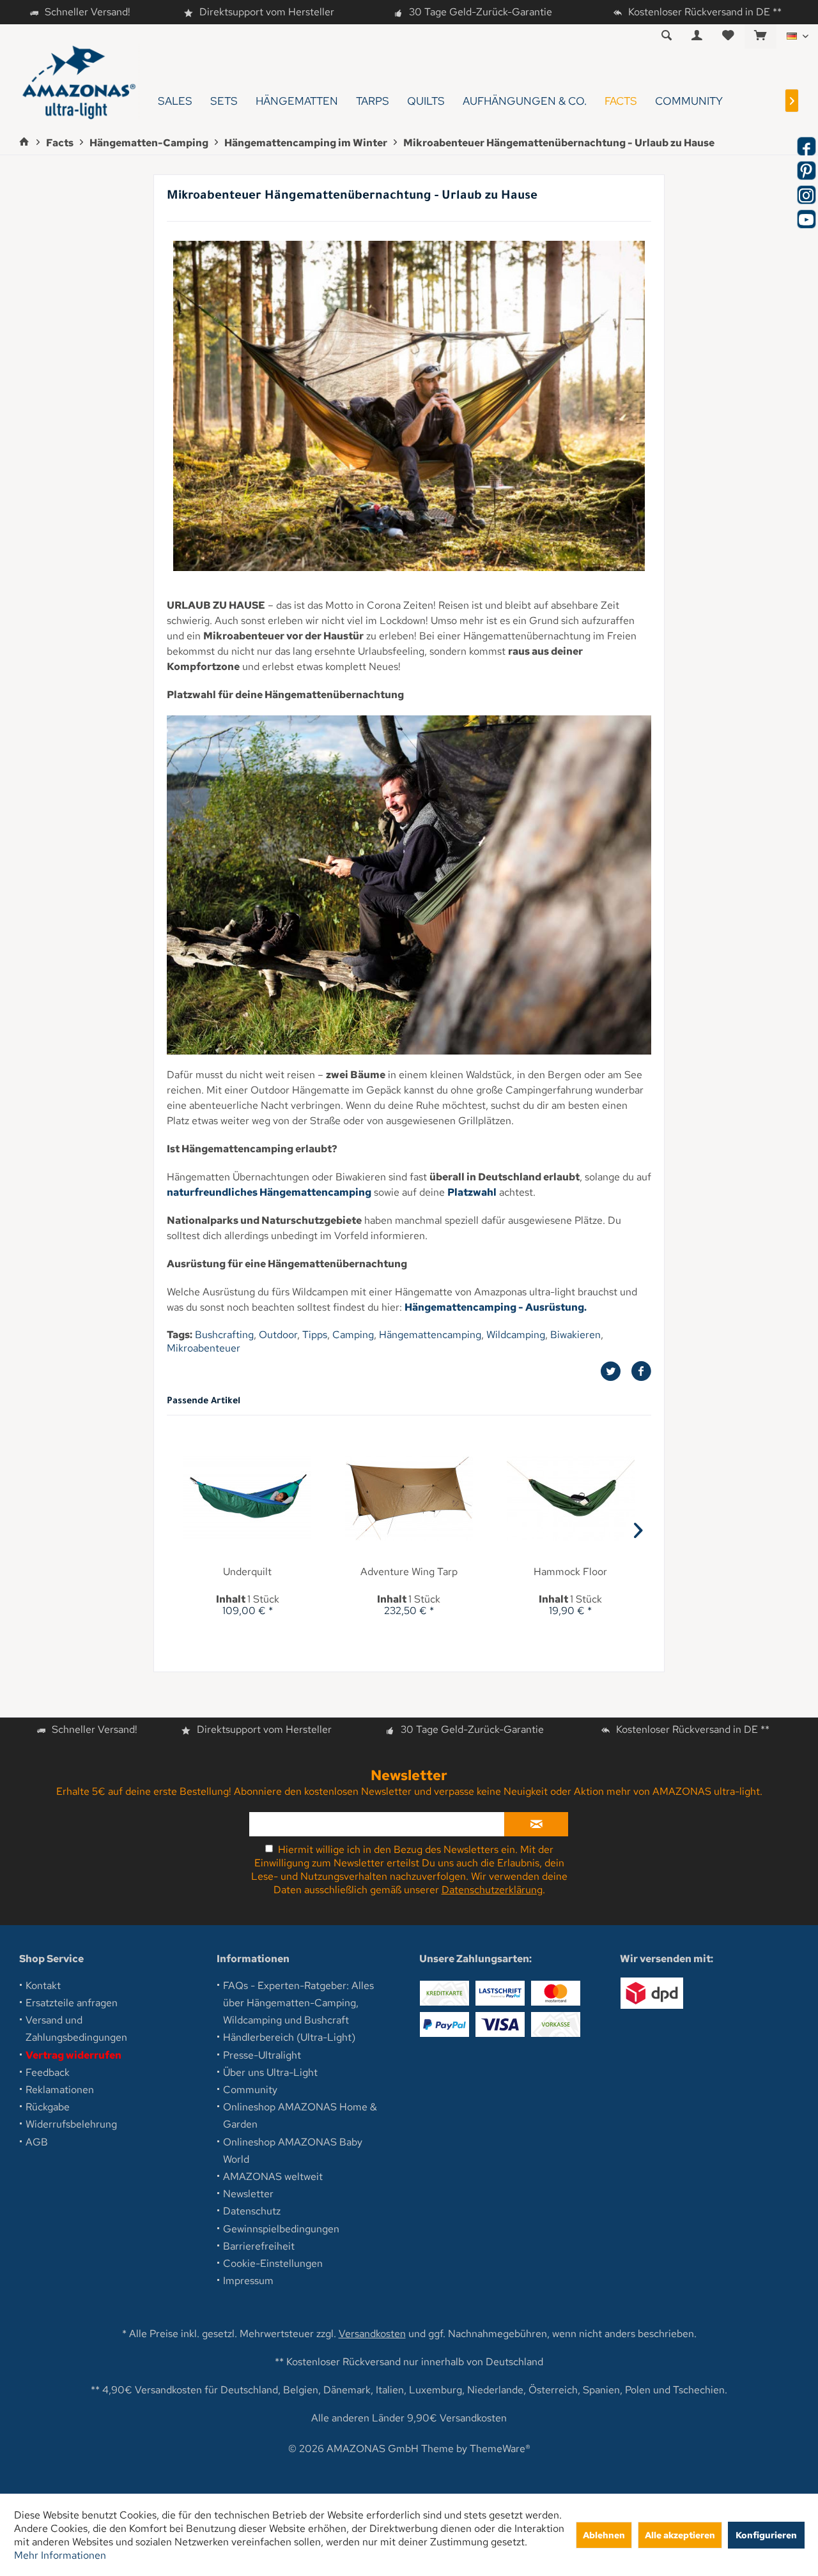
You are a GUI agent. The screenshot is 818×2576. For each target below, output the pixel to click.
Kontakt (43, 1985)
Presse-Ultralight (262, 2055)
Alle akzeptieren (680, 2535)
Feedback (48, 2072)
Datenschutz (252, 2211)
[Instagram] (806, 195)
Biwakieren (575, 1335)
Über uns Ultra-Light (270, 2072)
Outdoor (278, 1335)
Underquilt (247, 1572)
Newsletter (248, 2194)
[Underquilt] (248, 1498)
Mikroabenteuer (204, 1348)
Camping (353, 1335)
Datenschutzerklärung (492, 1890)
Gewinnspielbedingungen (281, 2229)
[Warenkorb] (760, 36)
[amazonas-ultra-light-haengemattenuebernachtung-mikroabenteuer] (409, 406)
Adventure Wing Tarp (409, 1572)
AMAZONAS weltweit (273, 2176)
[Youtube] (806, 219)
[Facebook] (806, 146)
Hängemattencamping (430, 1335)
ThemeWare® (500, 2449)
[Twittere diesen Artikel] (615, 1371)
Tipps (315, 1335)
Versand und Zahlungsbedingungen (76, 2029)
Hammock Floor (570, 1572)
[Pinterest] (806, 171)
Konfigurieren (766, 2535)
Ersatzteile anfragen (72, 2003)
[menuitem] (760, 36)
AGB (37, 2142)
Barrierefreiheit (259, 2246)
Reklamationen (60, 2090)
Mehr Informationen (60, 2555)
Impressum (248, 2281)
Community (250, 2090)
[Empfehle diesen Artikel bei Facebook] (641, 1371)
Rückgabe (48, 2107)
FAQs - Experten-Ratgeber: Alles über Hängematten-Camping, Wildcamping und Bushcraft (298, 2003)
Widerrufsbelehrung (71, 2124)
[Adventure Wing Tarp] (409, 1498)
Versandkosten (372, 2334)
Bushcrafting (224, 1335)
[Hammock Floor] (570, 1498)
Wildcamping (516, 1335)
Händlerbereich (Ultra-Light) (289, 2037)
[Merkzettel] (728, 36)
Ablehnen (604, 2535)
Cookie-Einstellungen (273, 2263)
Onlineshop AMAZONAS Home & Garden (300, 2115)
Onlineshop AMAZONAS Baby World (293, 2151)
